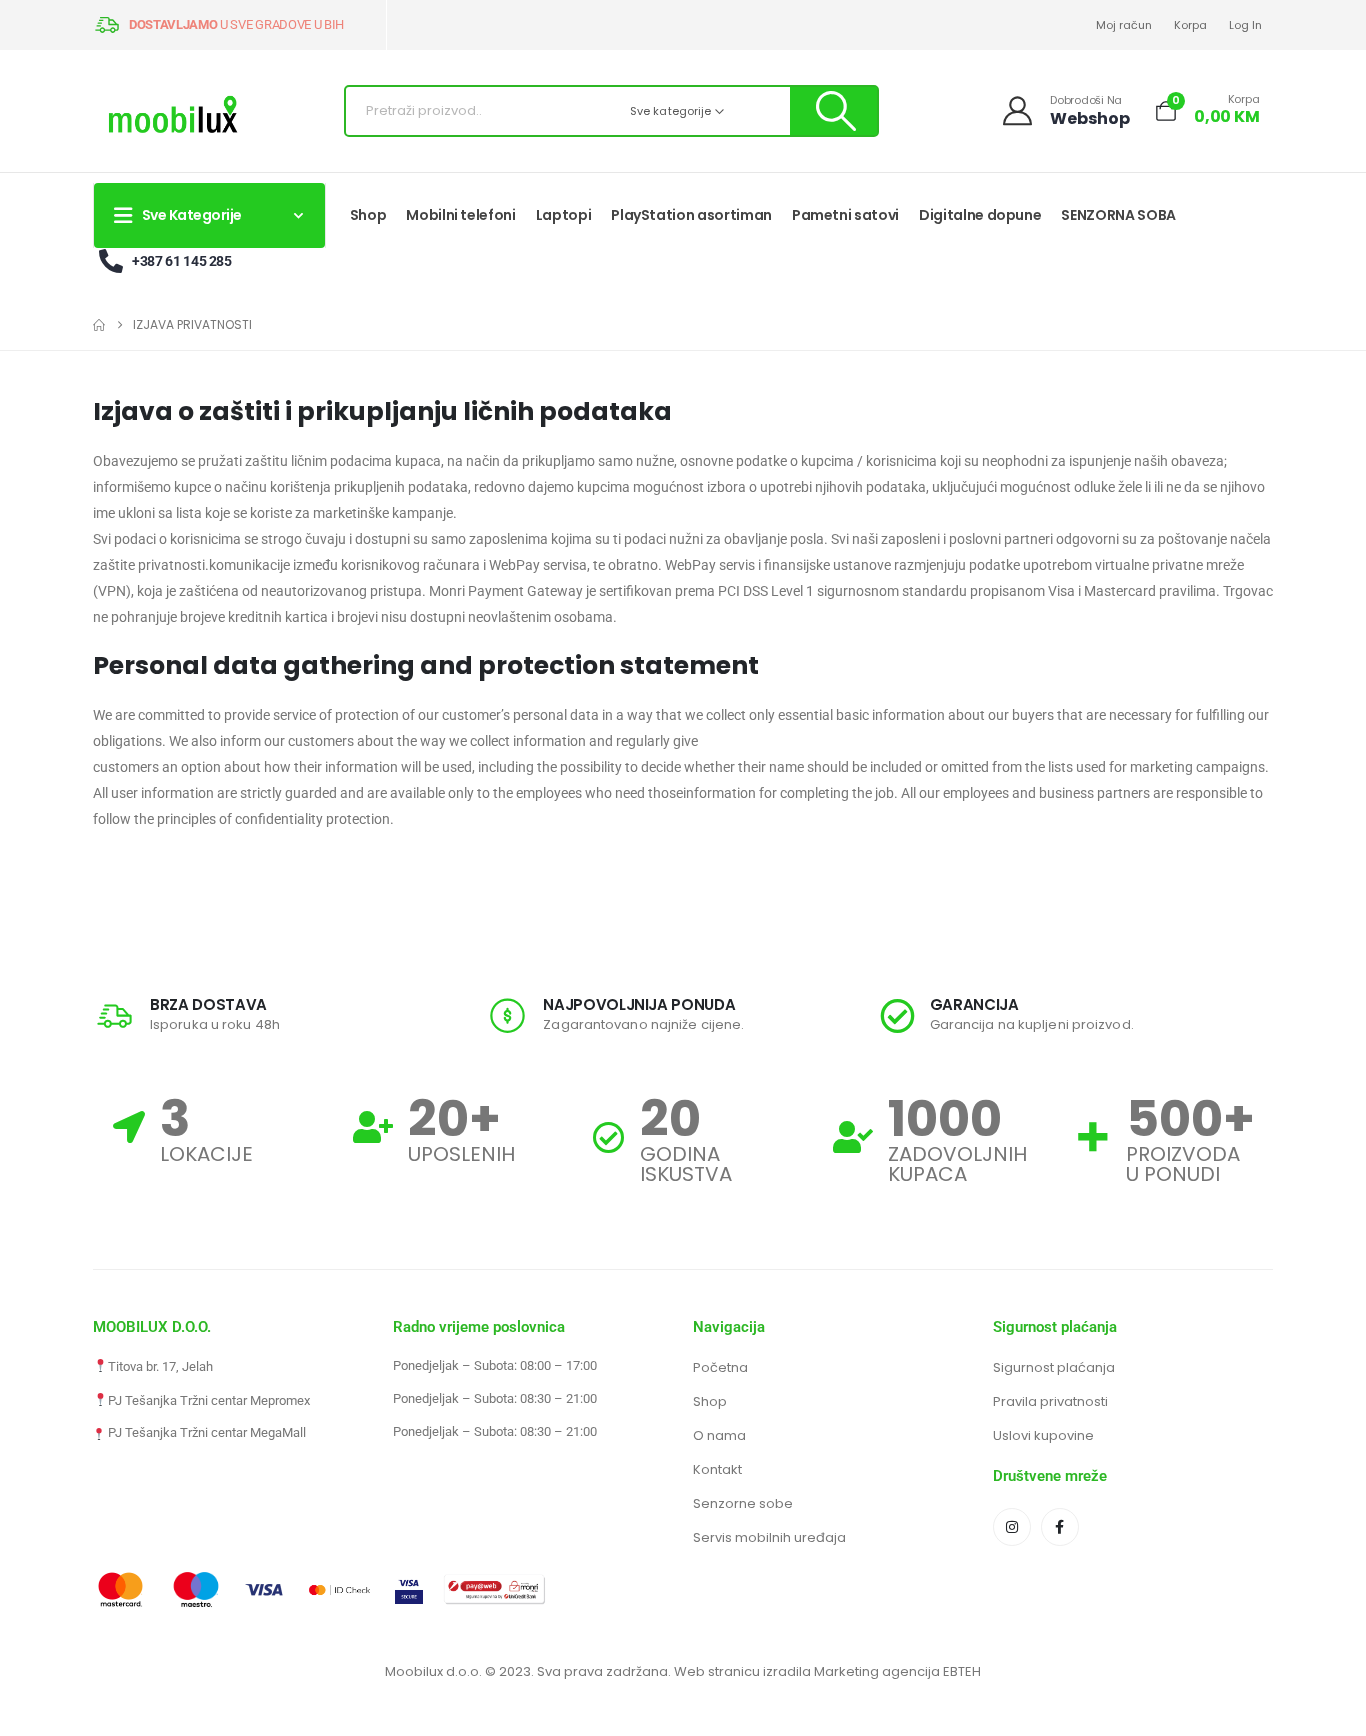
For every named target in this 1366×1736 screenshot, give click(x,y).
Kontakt (717, 1469)
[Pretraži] (833, 111)
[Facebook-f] (1060, 1527)
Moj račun (1124, 25)
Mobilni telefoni (460, 215)
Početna (720, 1367)
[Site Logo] (173, 116)
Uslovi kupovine (1043, 1435)
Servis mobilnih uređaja (769, 1537)
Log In (1245, 25)
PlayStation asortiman (691, 215)
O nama (719, 1435)
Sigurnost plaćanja (1054, 1367)
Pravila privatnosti (1050, 1401)
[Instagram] (1012, 1527)
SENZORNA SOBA (1118, 215)
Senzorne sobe (743, 1503)
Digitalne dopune (980, 215)
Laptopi (564, 215)
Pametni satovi (845, 215)
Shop (368, 215)
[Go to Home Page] (99, 325)
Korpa (1190, 25)
